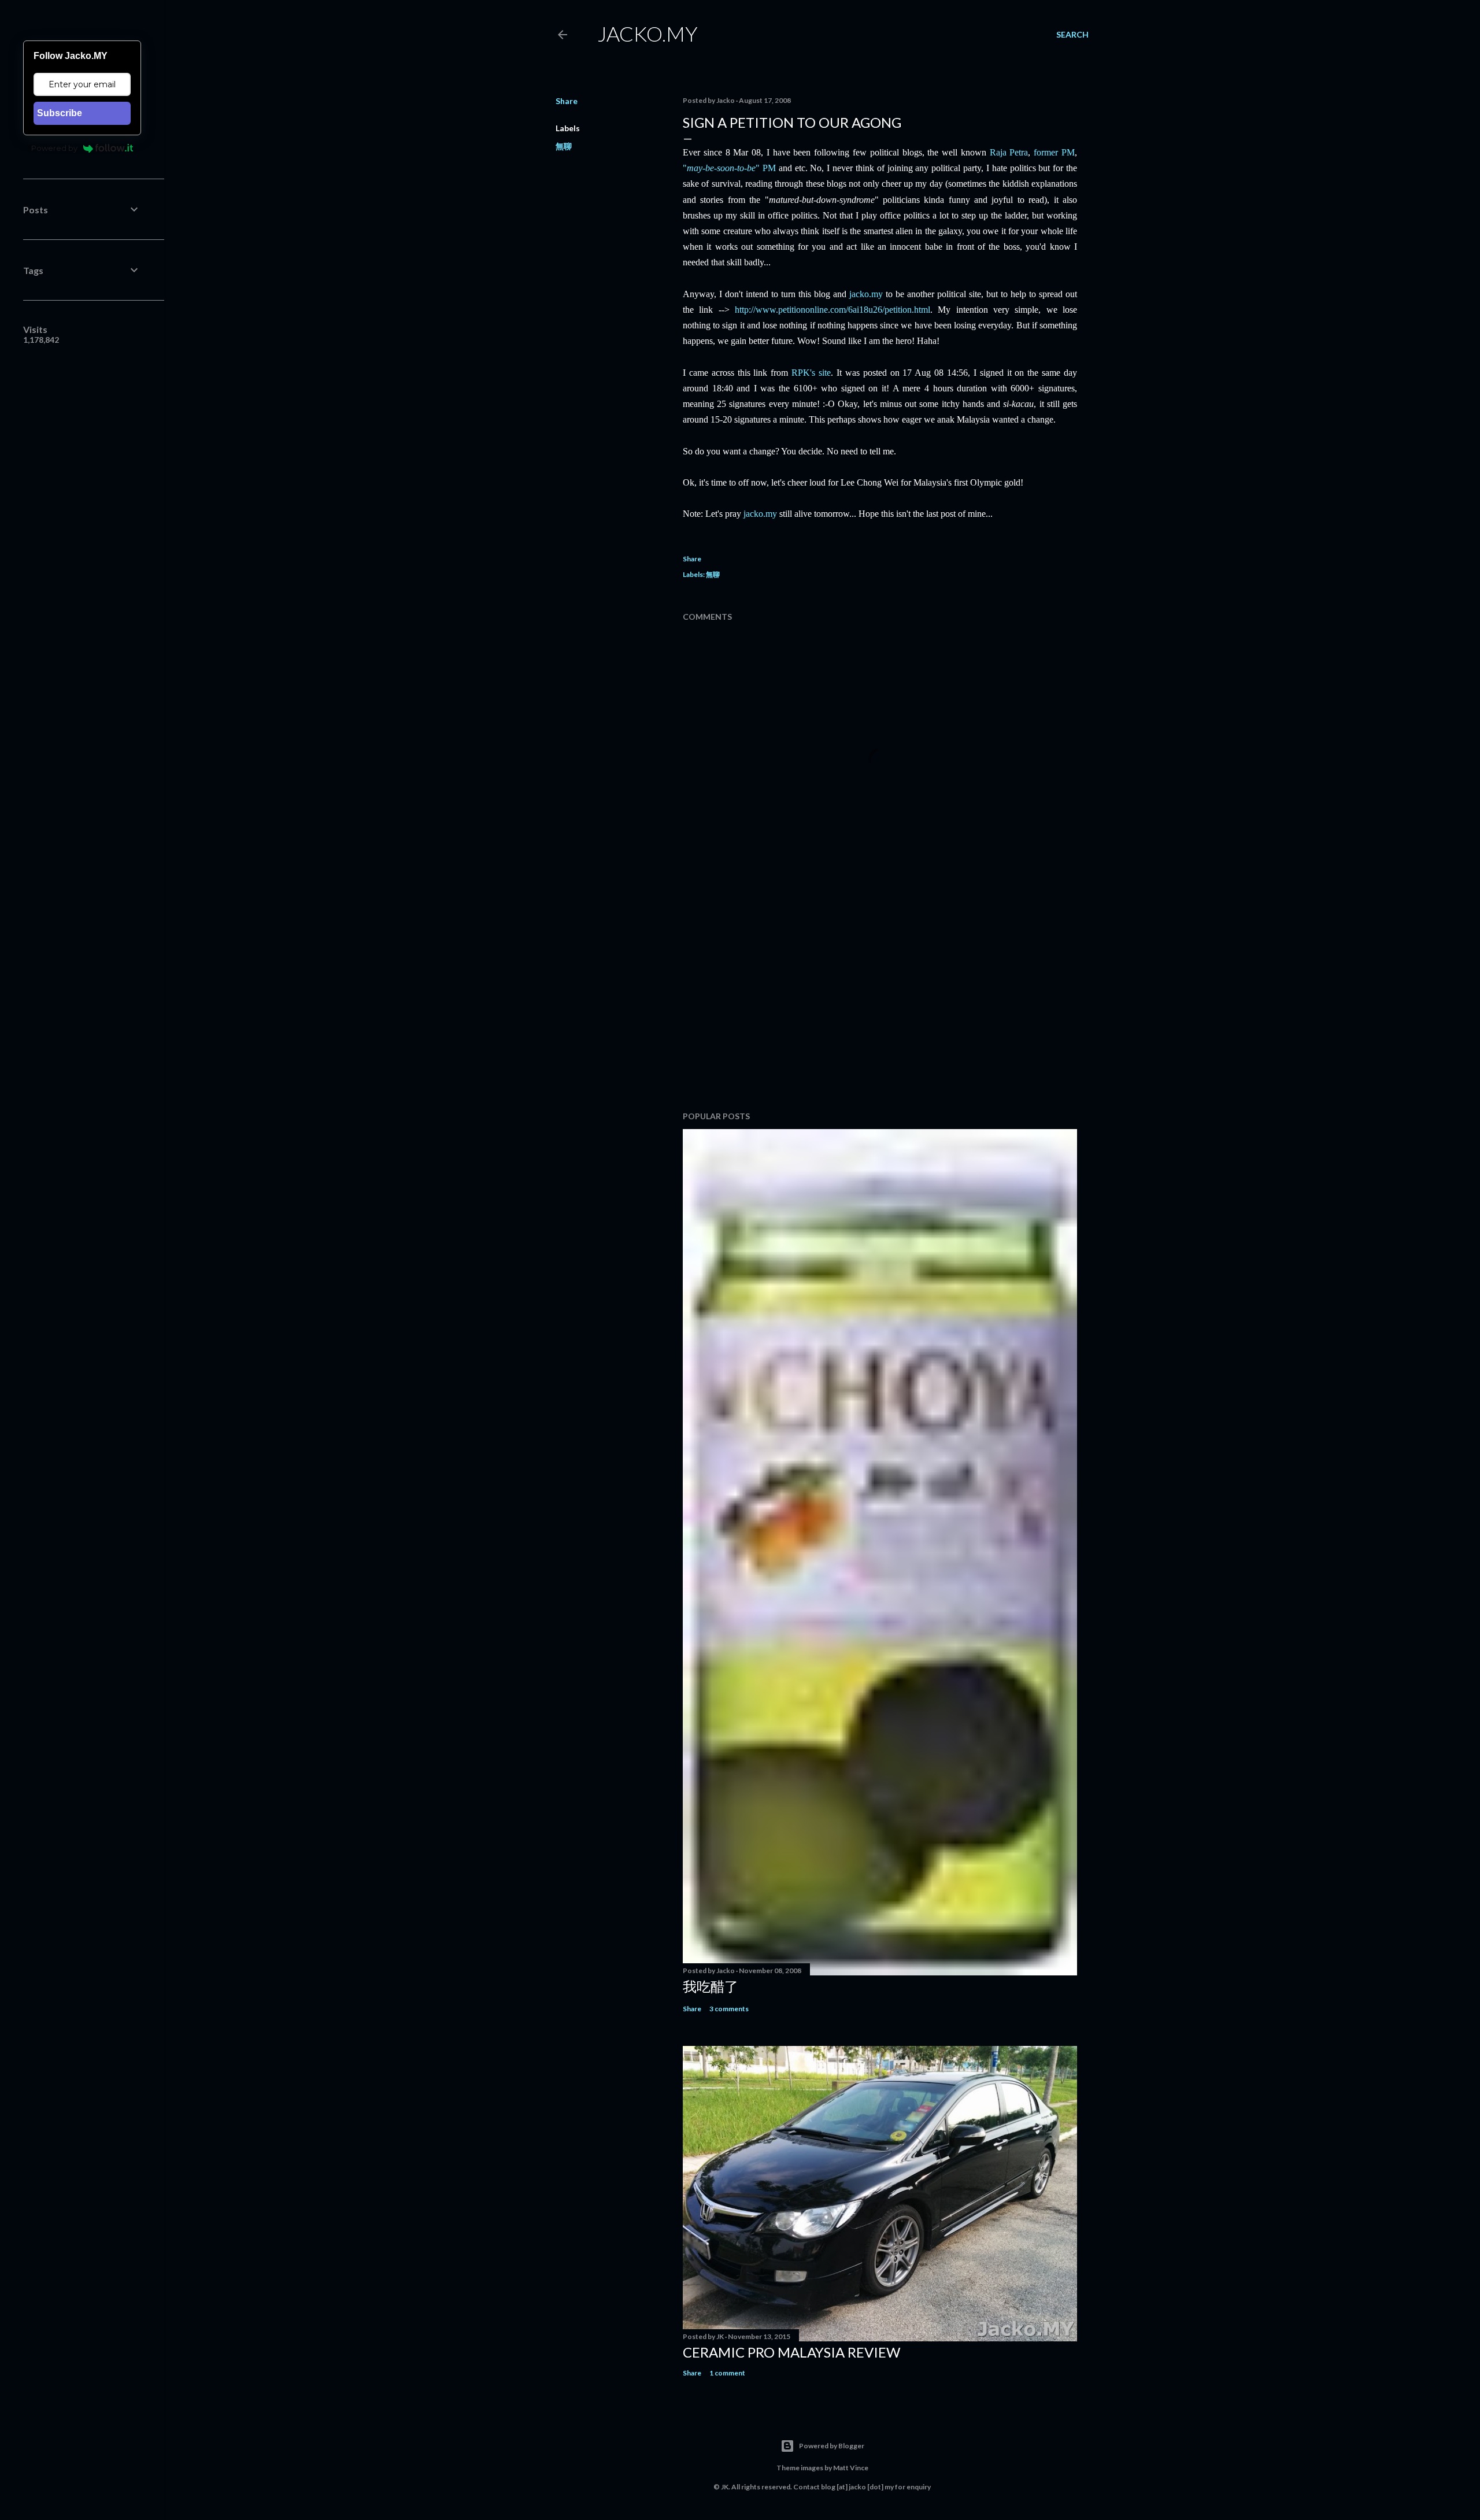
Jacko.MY (647, 34)
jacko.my (866, 294)
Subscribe (60, 113)
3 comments (729, 2009)
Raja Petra (1009, 152)
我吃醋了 (711, 1986)
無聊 (564, 146)
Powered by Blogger (832, 2446)
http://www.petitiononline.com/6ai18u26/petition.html (832, 310)
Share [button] (567, 101)
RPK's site (811, 373)
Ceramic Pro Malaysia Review (791, 2352)
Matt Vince (851, 2468)
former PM (1054, 152)
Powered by (54, 148)
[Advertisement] (880, 1001)
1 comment (727, 2373)
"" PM (729, 168)
